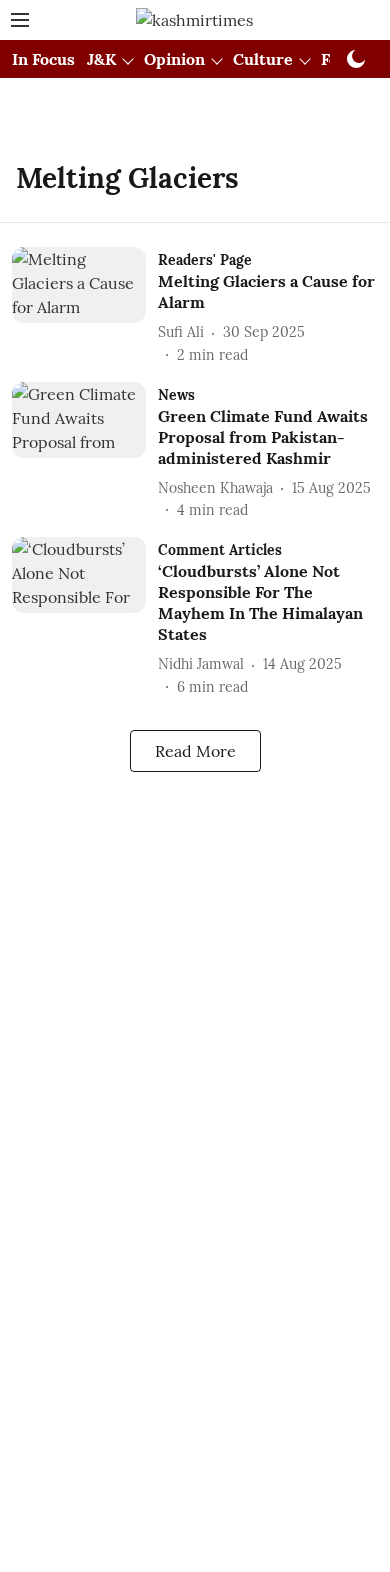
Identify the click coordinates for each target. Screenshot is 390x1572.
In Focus (43, 59)
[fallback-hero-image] (85, 306)
